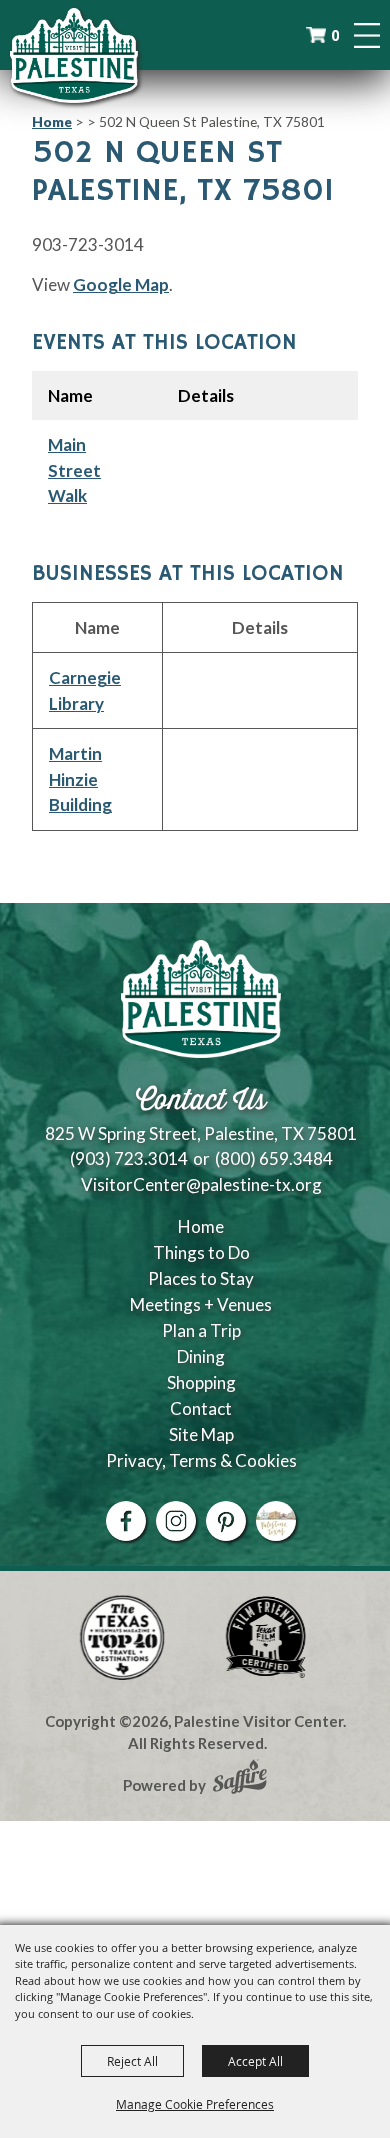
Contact (201, 1408)
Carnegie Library (85, 690)
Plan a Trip (201, 1330)
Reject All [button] (132, 2061)
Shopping (201, 1382)
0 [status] (335, 35)
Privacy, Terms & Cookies (201, 1460)
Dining (201, 1356)
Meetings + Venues (201, 1304)
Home (52, 121)
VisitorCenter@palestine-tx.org (201, 1184)
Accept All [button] (255, 2061)
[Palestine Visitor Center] (74, 55)
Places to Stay (201, 1278)
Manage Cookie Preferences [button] (195, 2104)
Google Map (121, 284)
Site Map (201, 1434)
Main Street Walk (74, 470)
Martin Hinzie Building (80, 779)
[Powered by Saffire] (240, 1779)
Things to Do (201, 1252)
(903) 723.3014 (129, 1158)
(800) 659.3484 (274, 1158)
